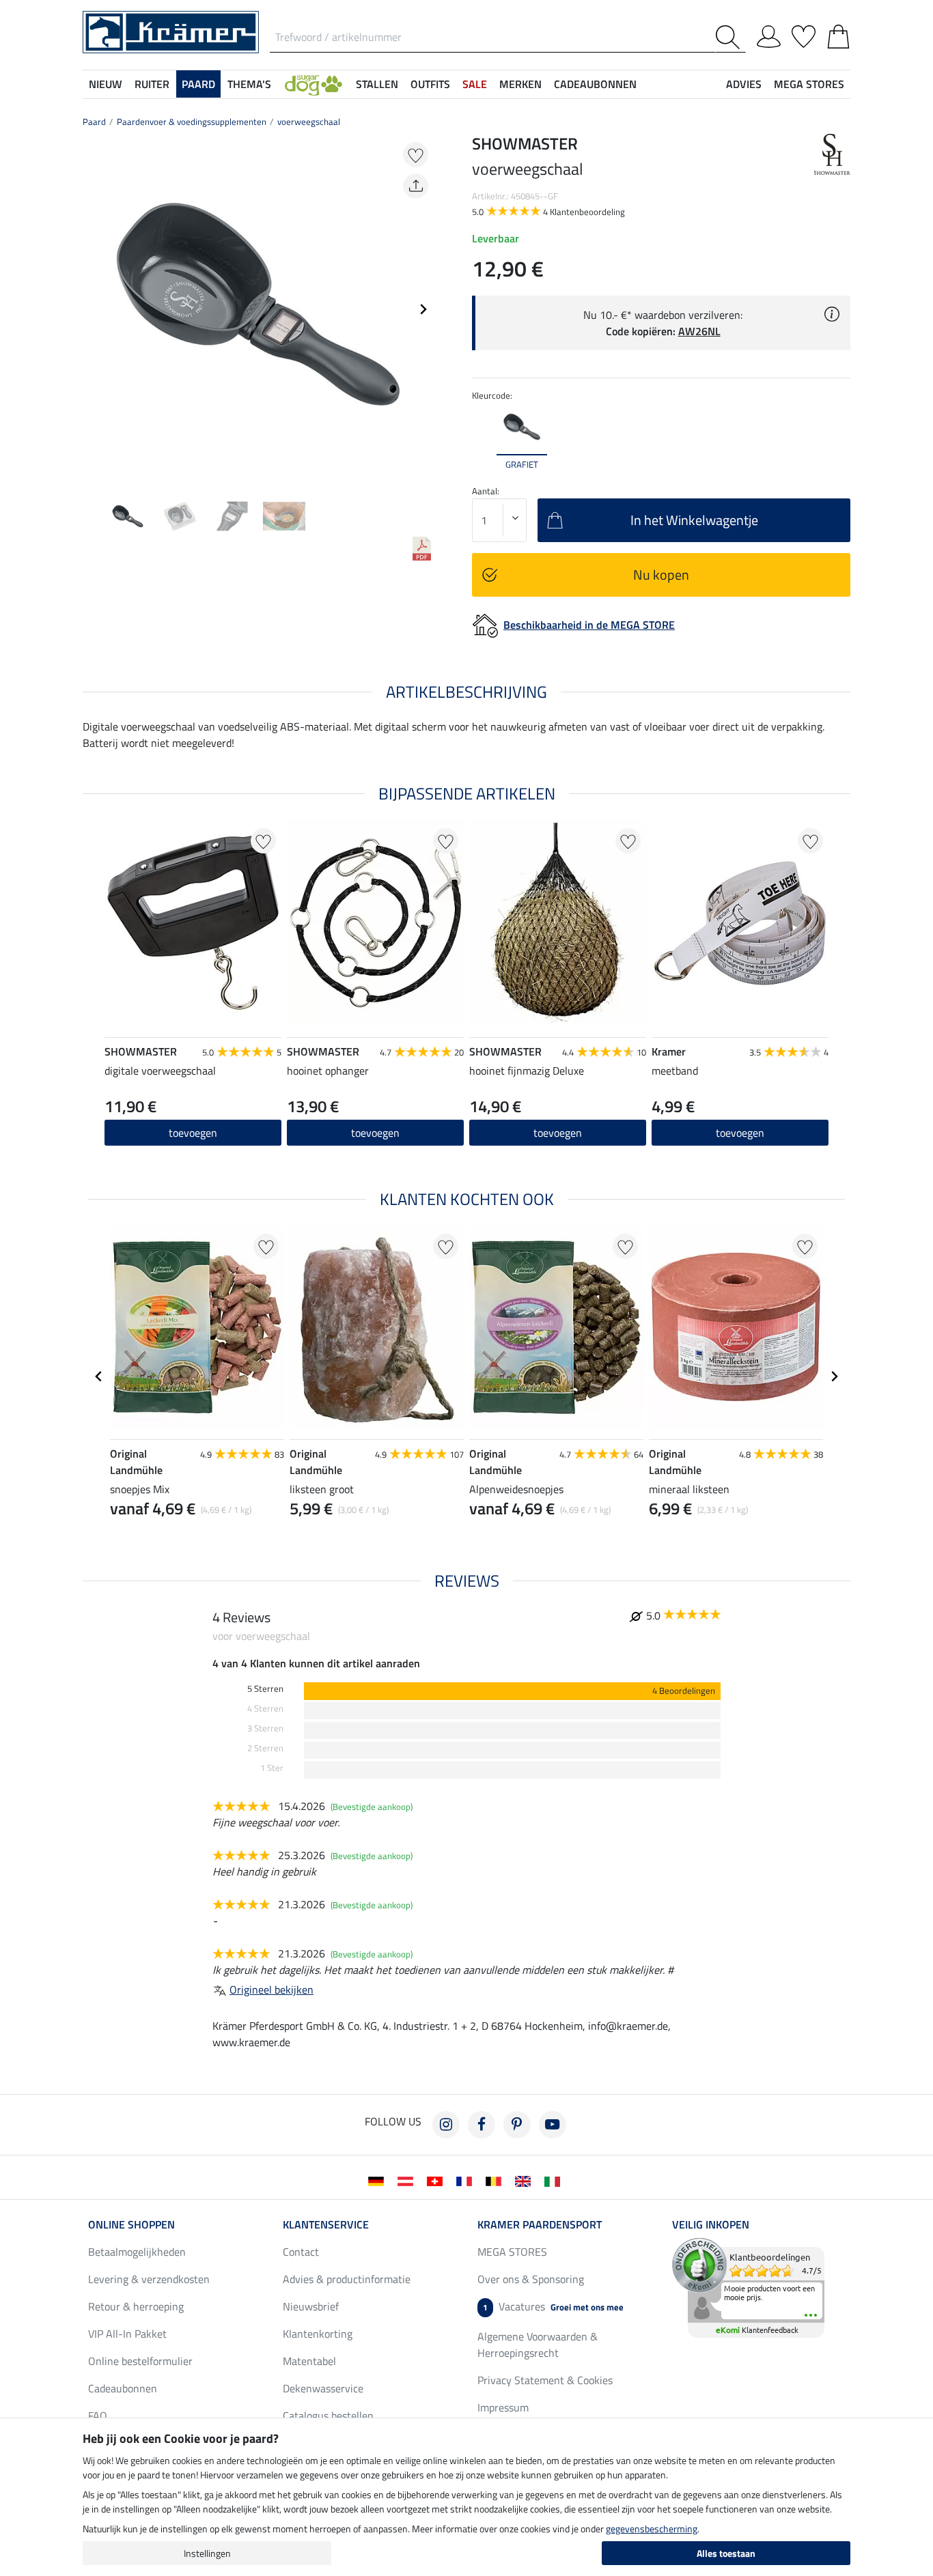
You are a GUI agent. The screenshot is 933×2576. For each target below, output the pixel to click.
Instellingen (207, 2553)
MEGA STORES (809, 84)
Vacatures (553, 2306)
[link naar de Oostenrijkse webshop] (408, 2180)
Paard (94, 122)
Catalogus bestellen (328, 2416)
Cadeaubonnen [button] (595, 84)
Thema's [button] (249, 84)
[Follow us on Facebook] (482, 2125)
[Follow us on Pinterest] (517, 2125)
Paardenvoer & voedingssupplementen (192, 122)
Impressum (503, 2407)
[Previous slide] (94, 309)
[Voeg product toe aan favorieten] (416, 155)
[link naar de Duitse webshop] (379, 2180)
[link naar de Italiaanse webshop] (555, 2180)
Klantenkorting (318, 2334)
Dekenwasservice (323, 2388)
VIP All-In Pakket (127, 2334)
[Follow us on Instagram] (446, 2125)
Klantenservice (326, 2224)
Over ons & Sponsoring (531, 2279)
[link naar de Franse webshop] (467, 2180)
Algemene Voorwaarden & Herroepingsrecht (538, 2345)
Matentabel (309, 2361)
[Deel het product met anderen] (416, 186)
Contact (301, 2252)
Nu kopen (661, 575)
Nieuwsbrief (311, 2306)
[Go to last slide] (99, 1376)
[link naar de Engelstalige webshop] (526, 2180)
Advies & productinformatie (347, 2279)
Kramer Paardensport (540, 2224)
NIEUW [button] (106, 84)
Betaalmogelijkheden (137, 2252)
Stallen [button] (377, 84)
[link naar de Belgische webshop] (496, 2180)
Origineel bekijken (271, 1990)
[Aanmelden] (769, 34)
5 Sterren (265, 1689)
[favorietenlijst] (804, 34)
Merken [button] (520, 84)
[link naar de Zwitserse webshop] (437, 2180)
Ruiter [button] (152, 84)
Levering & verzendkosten (149, 2279)
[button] (314, 84)
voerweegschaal (309, 122)
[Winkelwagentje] (838, 34)
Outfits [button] (430, 84)
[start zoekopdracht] (730, 37)
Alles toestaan (726, 2553)
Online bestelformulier (140, 2361)
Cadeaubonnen (123, 2388)
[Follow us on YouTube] (553, 2125)
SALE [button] (475, 84)
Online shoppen (131, 2224)
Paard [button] (198, 84)
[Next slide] (423, 309)
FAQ (98, 2416)
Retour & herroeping (136, 2306)
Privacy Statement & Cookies (545, 2380)
